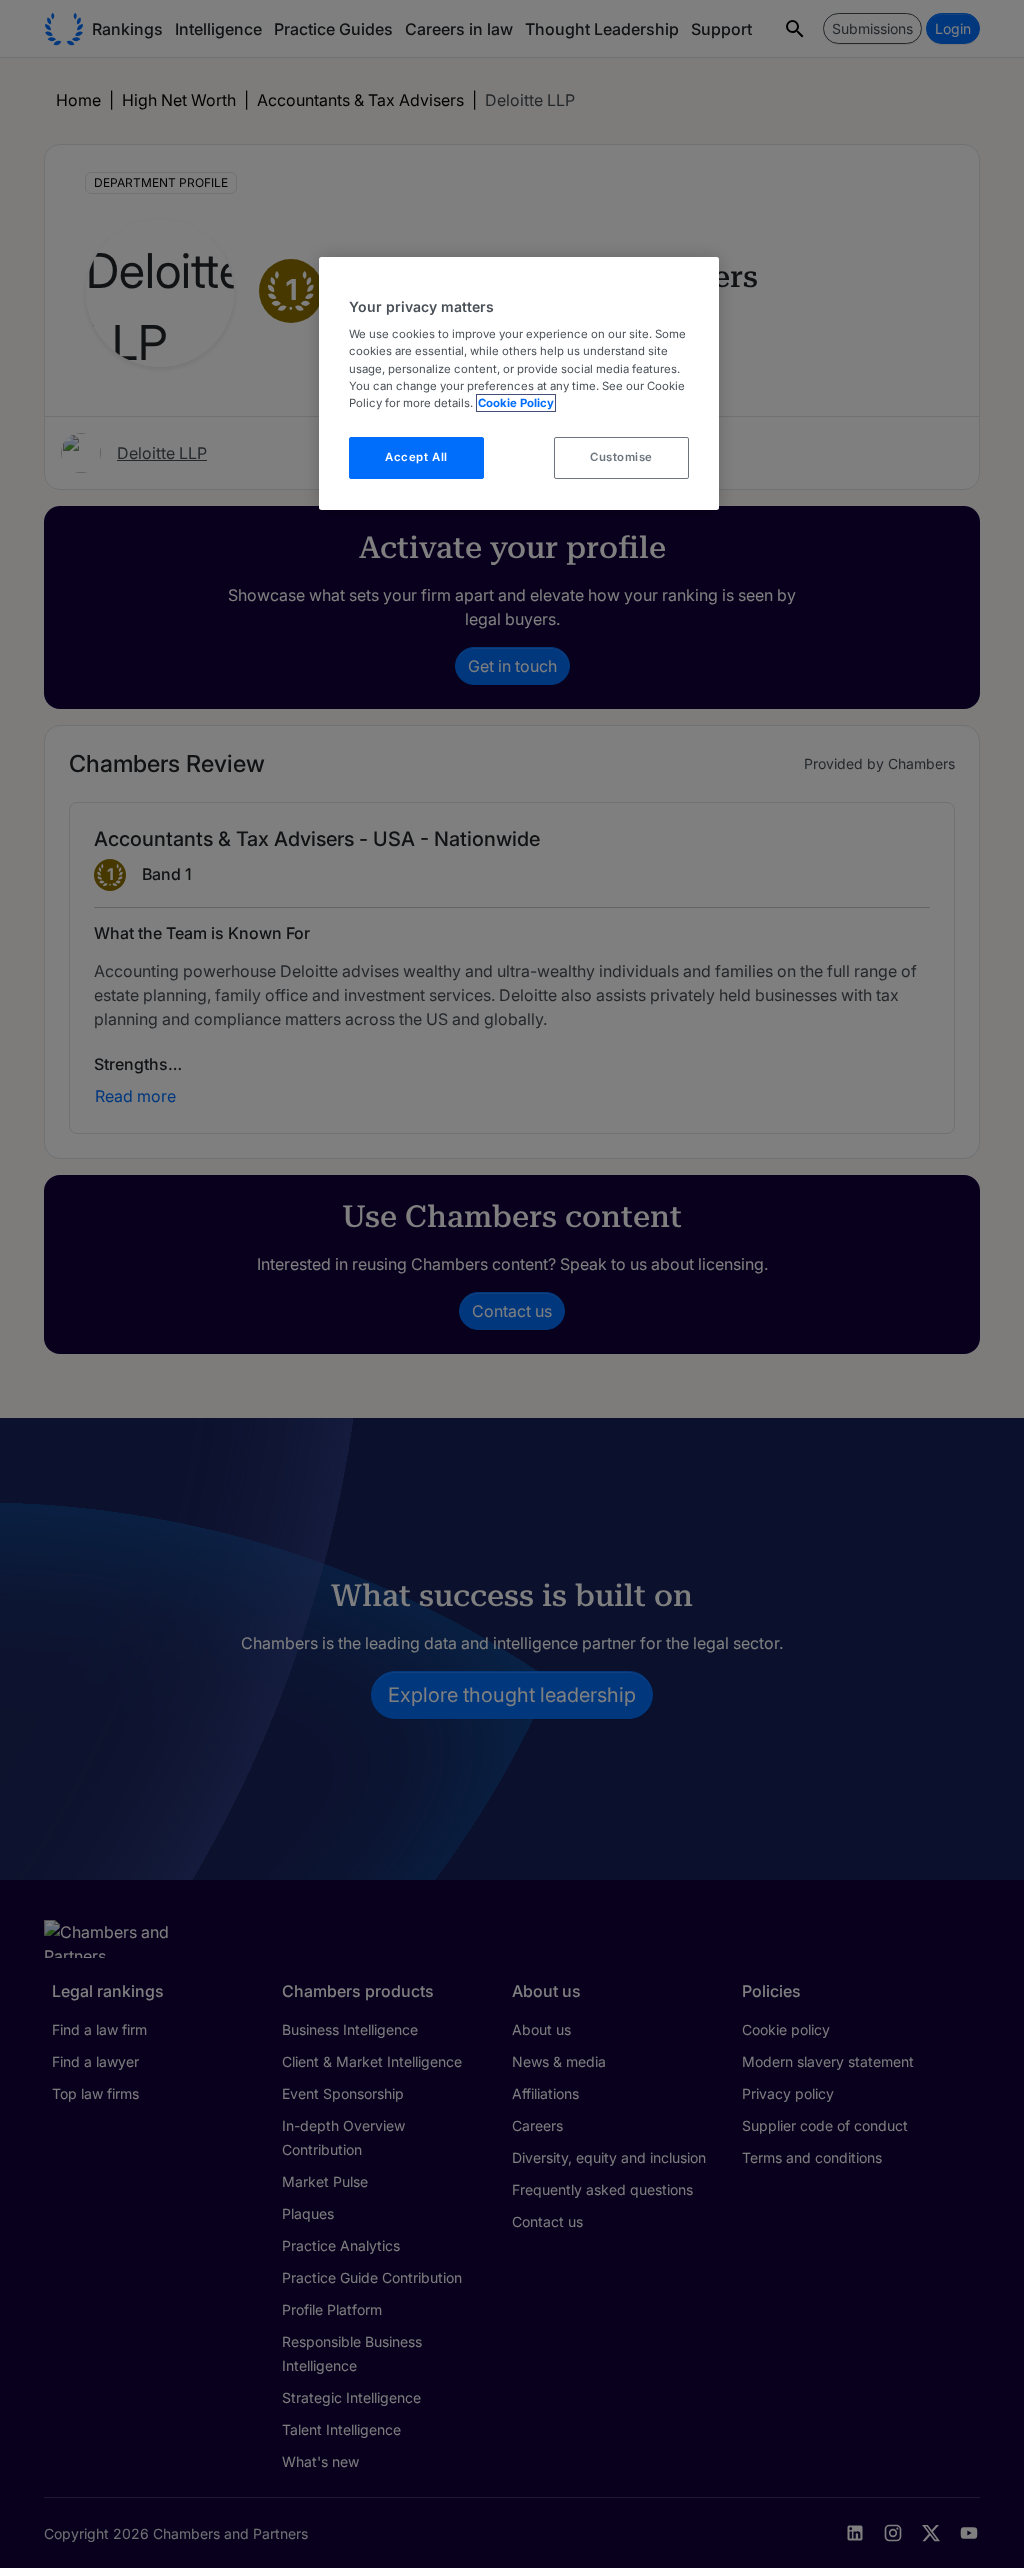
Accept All (416, 457)
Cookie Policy (516, 403)
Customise (621, 457)
